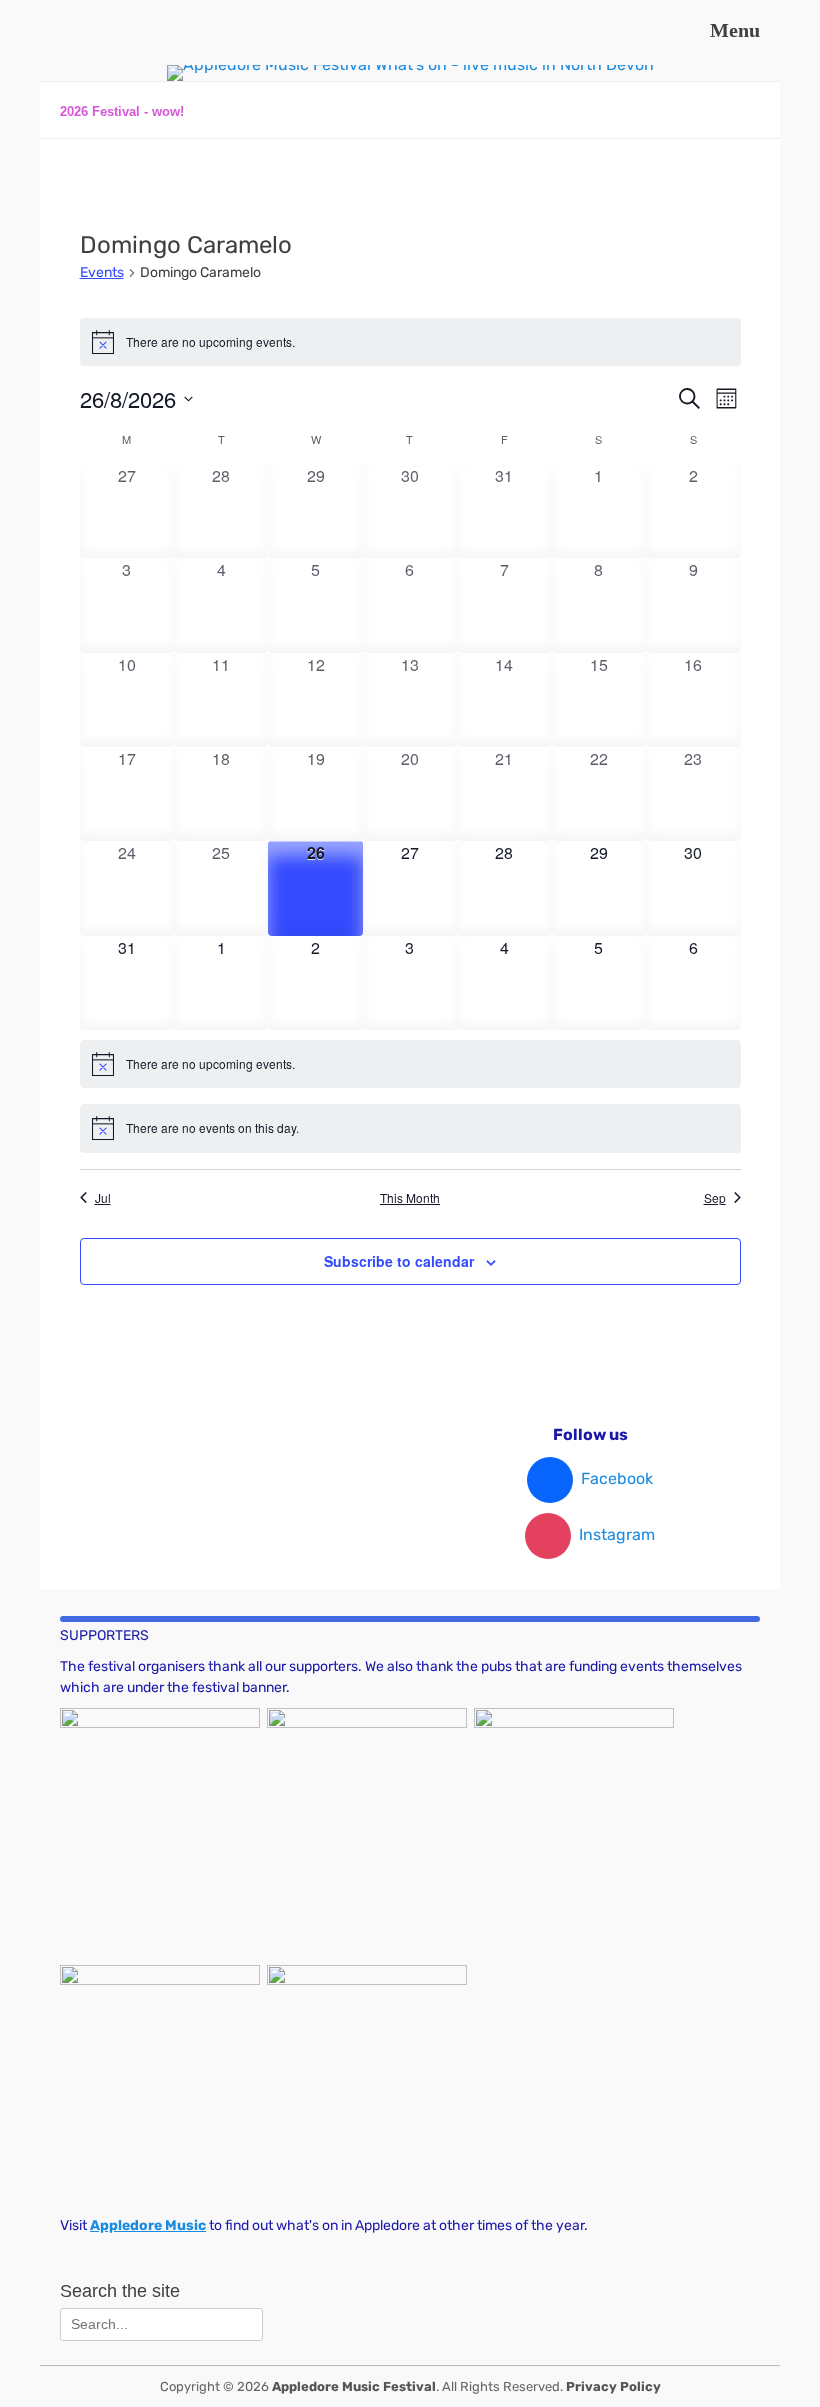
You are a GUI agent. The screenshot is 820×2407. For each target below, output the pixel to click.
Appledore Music (148, 2225)
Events (102, 272)
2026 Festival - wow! (122, 111)
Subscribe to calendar (399, 1261)
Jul (103, 1198)
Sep (715, 1198)
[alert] (410, 342)
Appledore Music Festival (354, 2386)
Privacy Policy (613, 2386)
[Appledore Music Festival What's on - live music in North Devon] (410, 64)
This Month (410, 1198)
